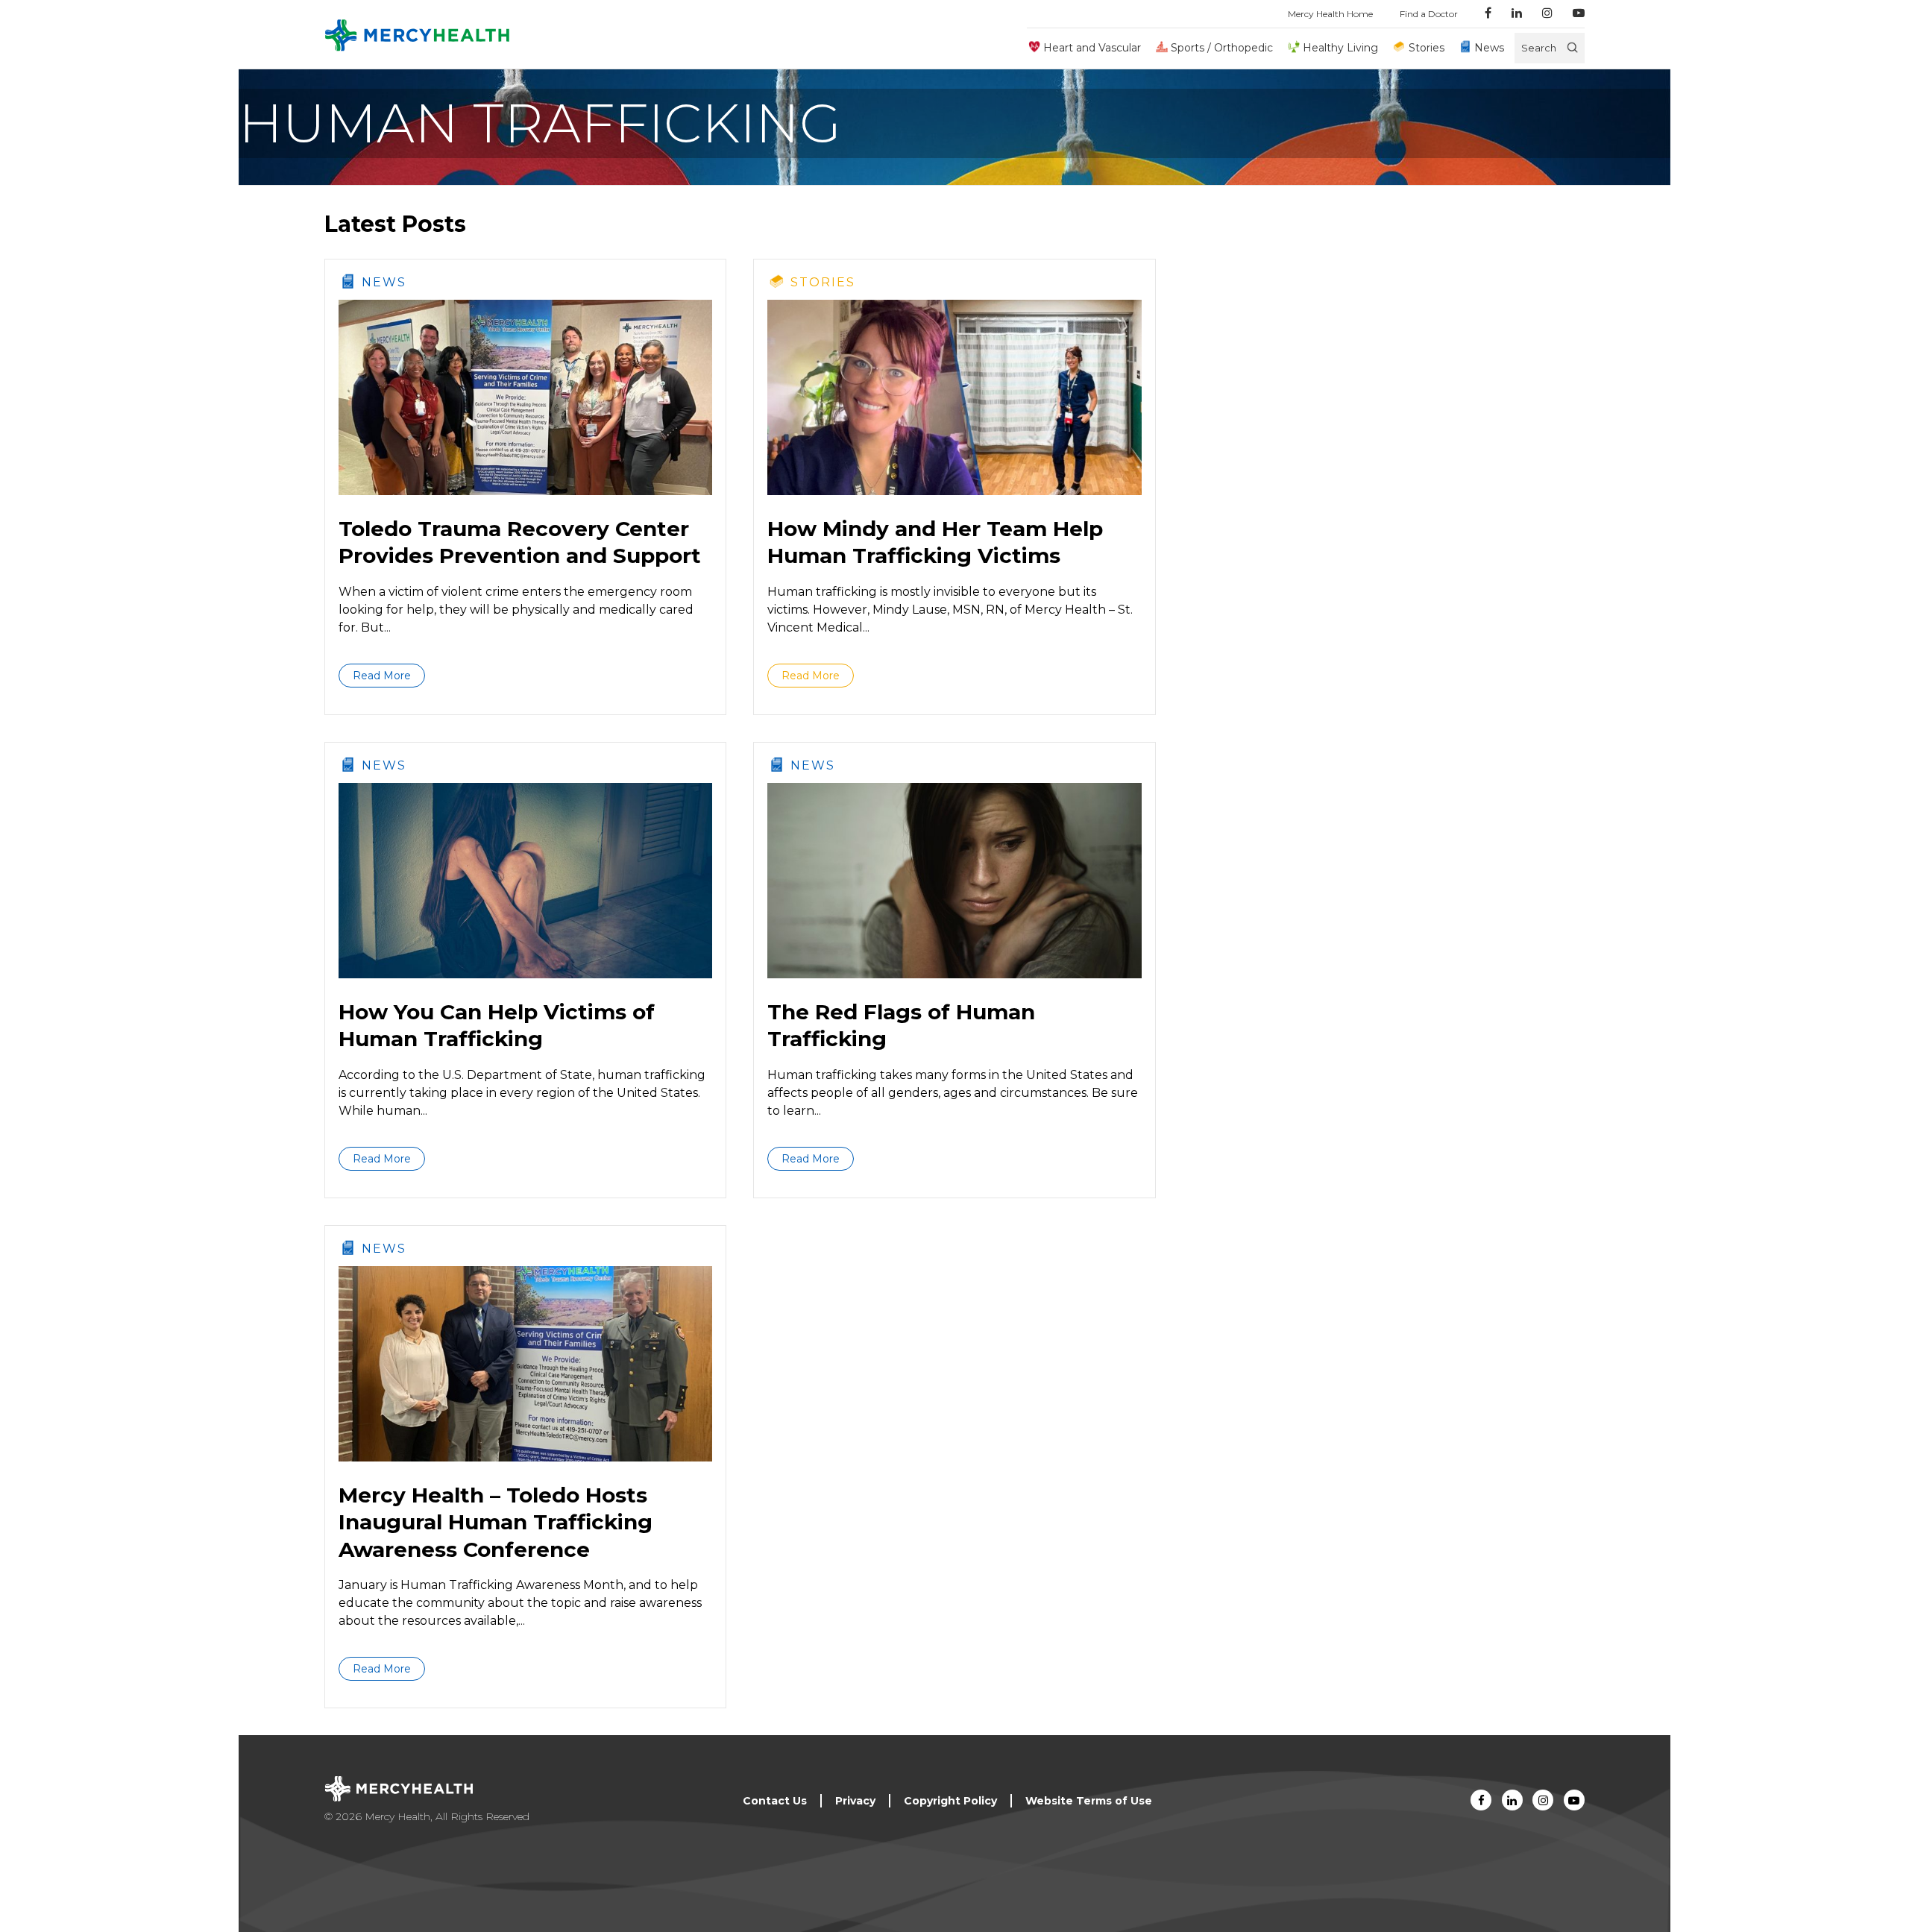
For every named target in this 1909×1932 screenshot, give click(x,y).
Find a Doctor (1429, 14)
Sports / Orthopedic (1222, 48)
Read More (382, 676)
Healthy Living (1340, 48)
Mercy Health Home (1330, 14)
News (1489, 48)
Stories (1426, 48)
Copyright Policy (950, 1801)
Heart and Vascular (1092, 48)
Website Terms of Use (1089, 1801)
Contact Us (775, 1801)
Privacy (855, 1801)
